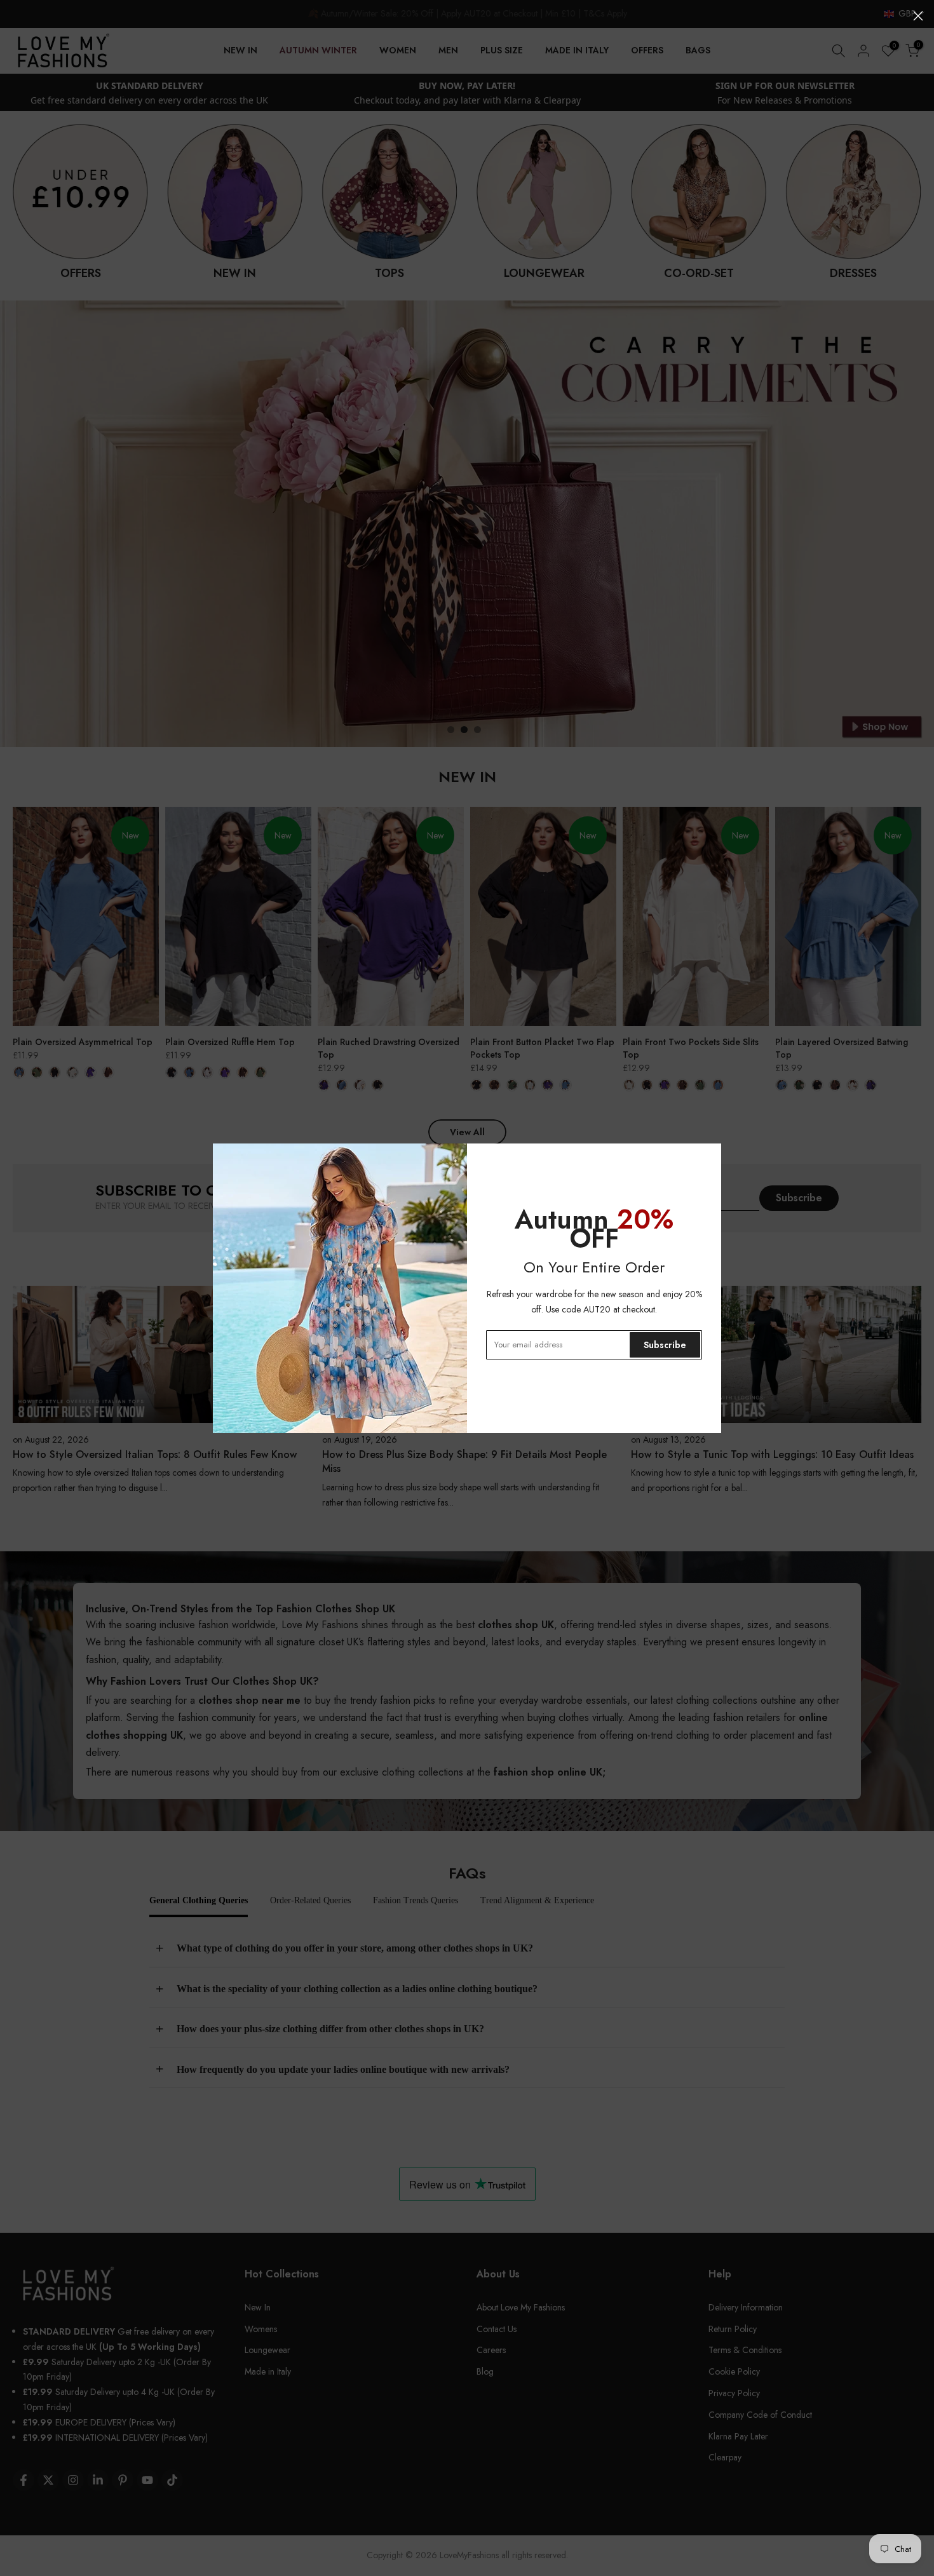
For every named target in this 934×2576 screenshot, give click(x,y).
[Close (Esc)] (918, 16)
